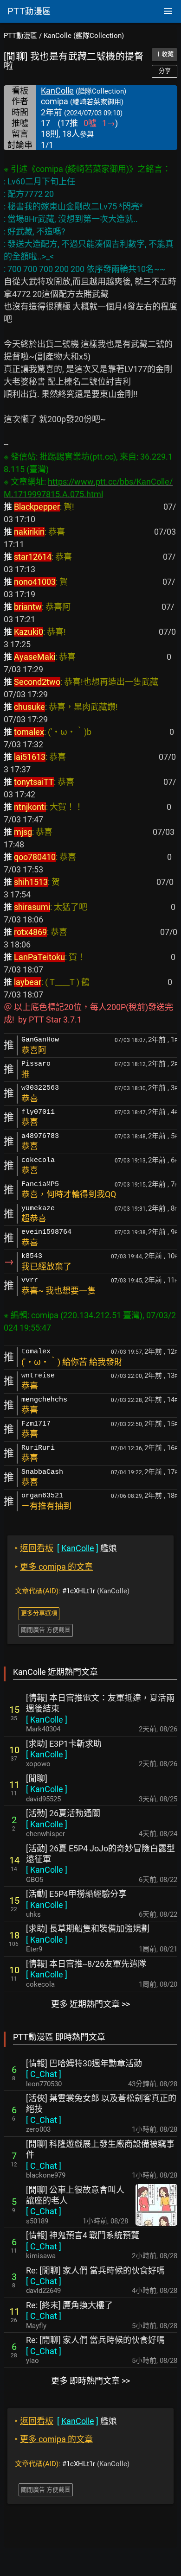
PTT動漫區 (20, 36)
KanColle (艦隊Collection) (84, 36)
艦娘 (66, 1548)
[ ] (47, 1720)
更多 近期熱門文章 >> (90, 2004)
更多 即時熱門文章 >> (90, 2381)
